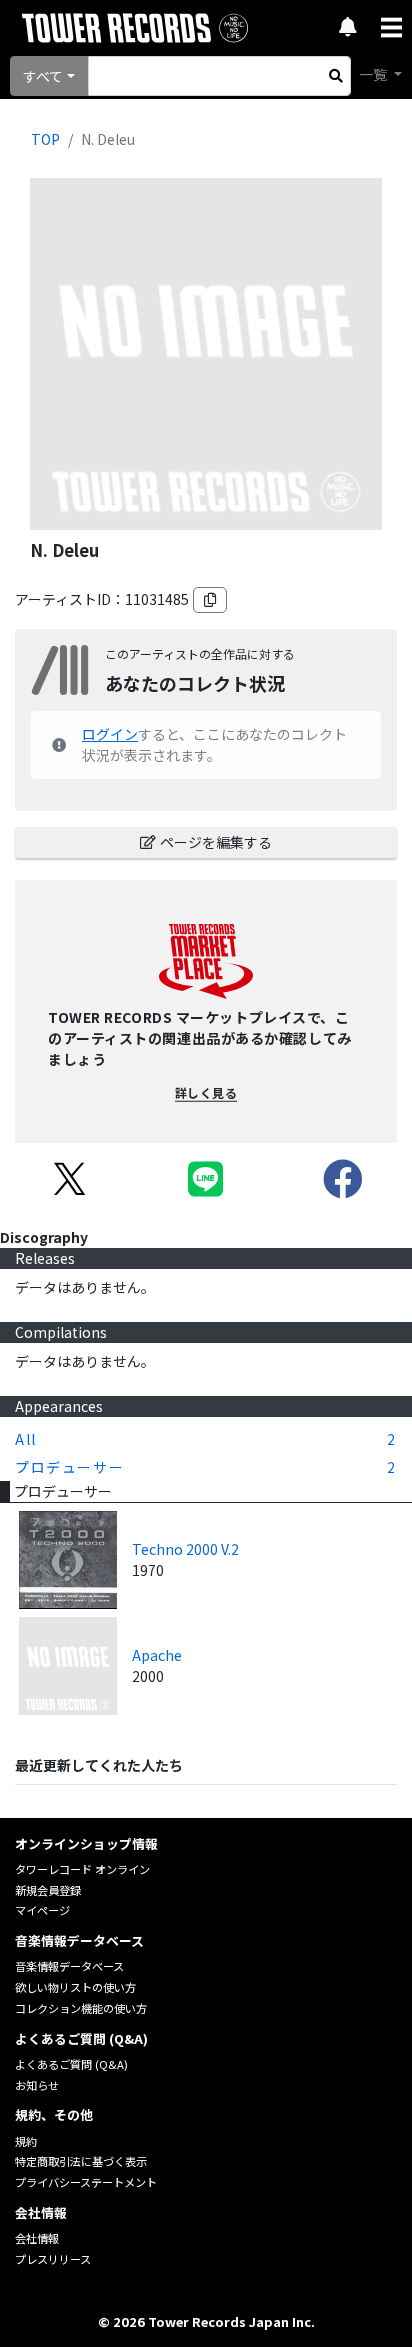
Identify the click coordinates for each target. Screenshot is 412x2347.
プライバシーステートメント (86, 2182)
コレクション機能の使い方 (81, 2008)
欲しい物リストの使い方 (75, 1987)
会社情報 (37, 2238)
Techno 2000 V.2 (185, 1549)
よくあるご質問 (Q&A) (71, 2064)
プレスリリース (53, 2259)
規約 (26, 2141)
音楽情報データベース (69, 1966)
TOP (45, 139)
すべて (43, 76)
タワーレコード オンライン (82, 1869)
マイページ (42, 1910)
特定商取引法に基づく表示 (81, 2161)
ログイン (110, 734)
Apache (157, 1655)
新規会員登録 (48, 1890)
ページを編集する (216, 842)
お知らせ (37, 2085)
